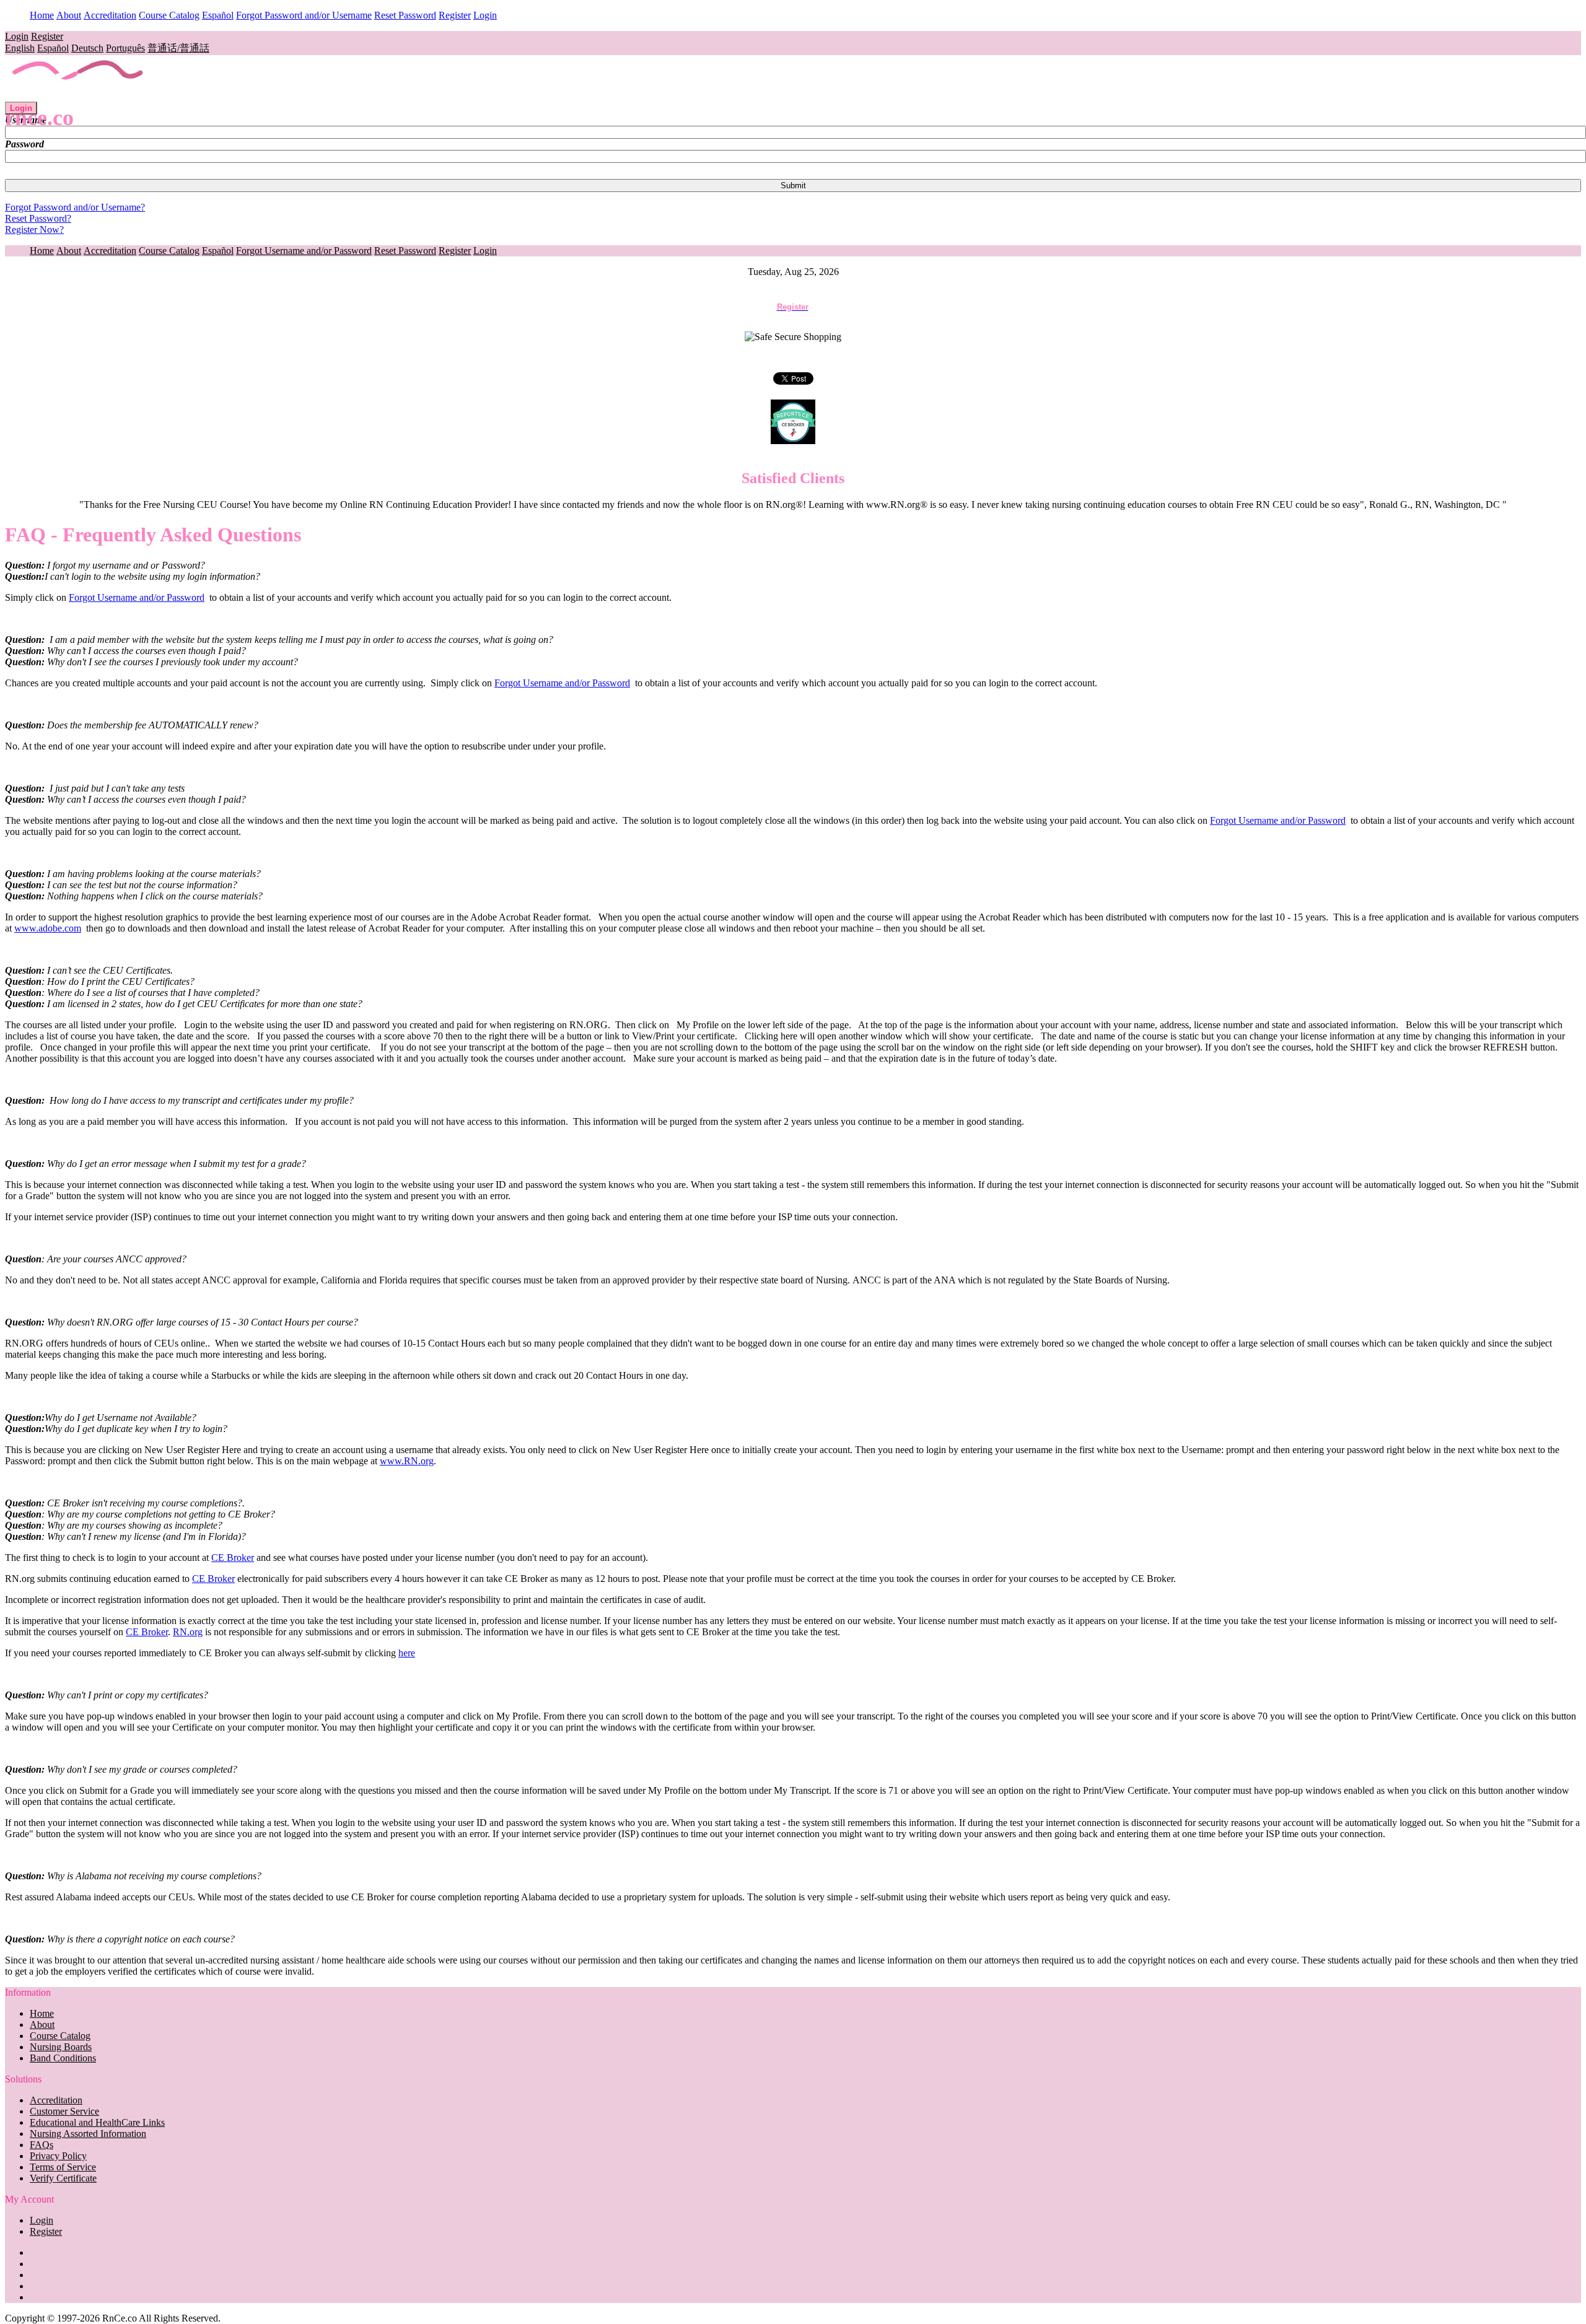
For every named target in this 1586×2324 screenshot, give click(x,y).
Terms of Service (63, 2167)
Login (485, 15)
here (407, 1653)
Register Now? (34, 229)
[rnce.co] (78, 96)
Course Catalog (169, 15)
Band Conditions (63, 2058)
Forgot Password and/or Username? (75, 207)
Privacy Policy (58, 2156)
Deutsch (87, 48)
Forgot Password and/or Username (304, 15)
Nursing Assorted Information (88, 2134)
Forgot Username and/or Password (304, 251)
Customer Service (64, 2111)
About (69, 15)
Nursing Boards (61, 2047)
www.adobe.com (48, 928)
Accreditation (110, 15)
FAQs (42, 2145)
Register (455, 15)
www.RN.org (407, 1461)
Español (218, 15)
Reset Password (405, 15)
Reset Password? (38, 218)
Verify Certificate (63, 2178)
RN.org (188, 1632)
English (20, 48)
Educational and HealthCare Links (97, 2122)
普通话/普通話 (178, 48)
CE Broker (233, 1557)
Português (125, 48)
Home (42, 15)
